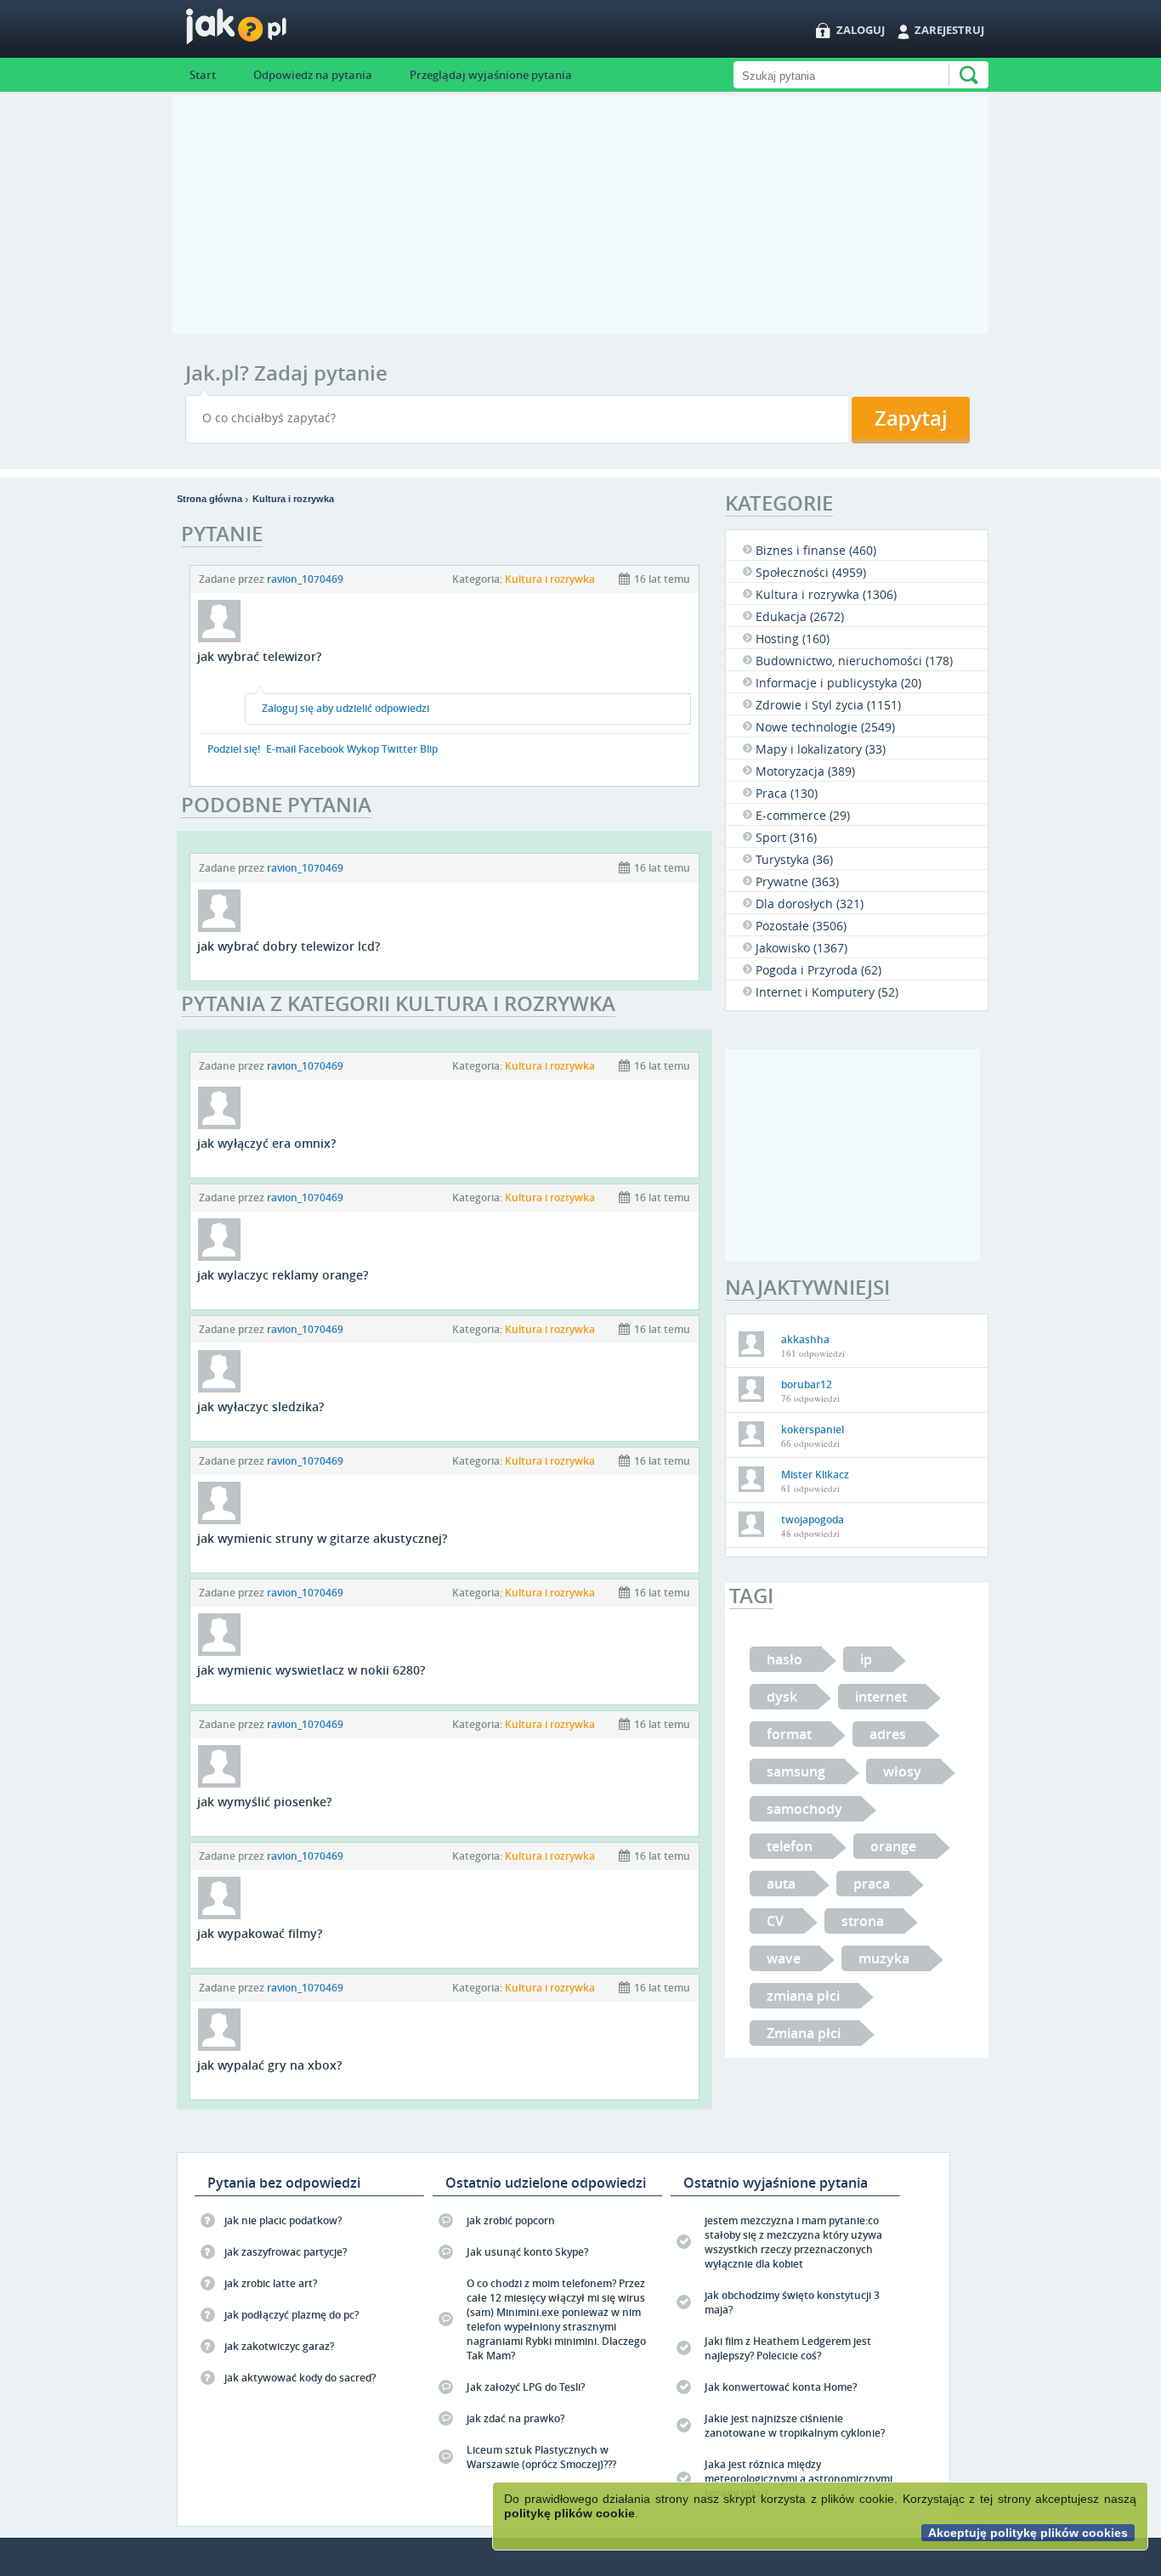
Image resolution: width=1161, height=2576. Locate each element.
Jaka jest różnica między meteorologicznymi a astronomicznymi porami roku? (799, 2479)
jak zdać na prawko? (515, 2418)
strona (863, 1921)
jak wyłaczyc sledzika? (261, 1407)
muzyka (884, 1958)
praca (872, 1884)
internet (881, 1697)
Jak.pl (270, 32)
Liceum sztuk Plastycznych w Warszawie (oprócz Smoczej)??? (541, 2457)
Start (203, 75)
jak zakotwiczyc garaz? (279, 2346)
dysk (782, 1697)
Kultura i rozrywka (293, 499)
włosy (902, 1771)
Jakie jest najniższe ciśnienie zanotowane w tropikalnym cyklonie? (795, 2426)
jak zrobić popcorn (511, 2220)
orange (893, 1846)
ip (866, 1659)
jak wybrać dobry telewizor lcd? (289, 946)
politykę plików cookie (569, 2513)
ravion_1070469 (305, 579)
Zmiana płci (804, 2033)
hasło (784, 1659)
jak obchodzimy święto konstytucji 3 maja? (792, 2302)
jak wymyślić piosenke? (264, 1802)
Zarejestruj (949, 30)
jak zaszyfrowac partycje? (286, 2252)
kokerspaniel (813, 1429)
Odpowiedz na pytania (313, 75)
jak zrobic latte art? (271, 2283)
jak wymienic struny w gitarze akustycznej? (322, 1538)
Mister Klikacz (815, 1474)
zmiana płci (803, 1996)
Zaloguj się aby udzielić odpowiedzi (345, 708)
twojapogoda (813, 1520)
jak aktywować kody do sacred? (300, 2378)
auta (781, 1884)
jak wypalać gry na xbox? (269, 2065)
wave (784, 1958)
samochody (804, 1809)
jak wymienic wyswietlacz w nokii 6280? (311, 1670)
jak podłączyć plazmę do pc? (292, 2315)
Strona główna (210, 499)
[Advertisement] (580, 215)
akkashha (805, 1339)
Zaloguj (861, 30)
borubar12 (807, 1384)
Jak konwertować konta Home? (781, 2387)
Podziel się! (234, 749)
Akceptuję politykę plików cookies (1028, 2533)
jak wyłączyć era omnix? (266, 1143)
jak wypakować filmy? (260, 1933)
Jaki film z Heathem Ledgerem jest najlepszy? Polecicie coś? (788, 2348)
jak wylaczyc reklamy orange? (283, 1275)
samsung (796, 1771)
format (789, 1734)
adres (888, 1734)
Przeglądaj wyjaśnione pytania (491, 75)
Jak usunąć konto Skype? (527, 2252)
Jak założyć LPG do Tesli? (526, 2387)
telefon (790, 1846)
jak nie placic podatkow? (283, 2220)
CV (775, 1921)
